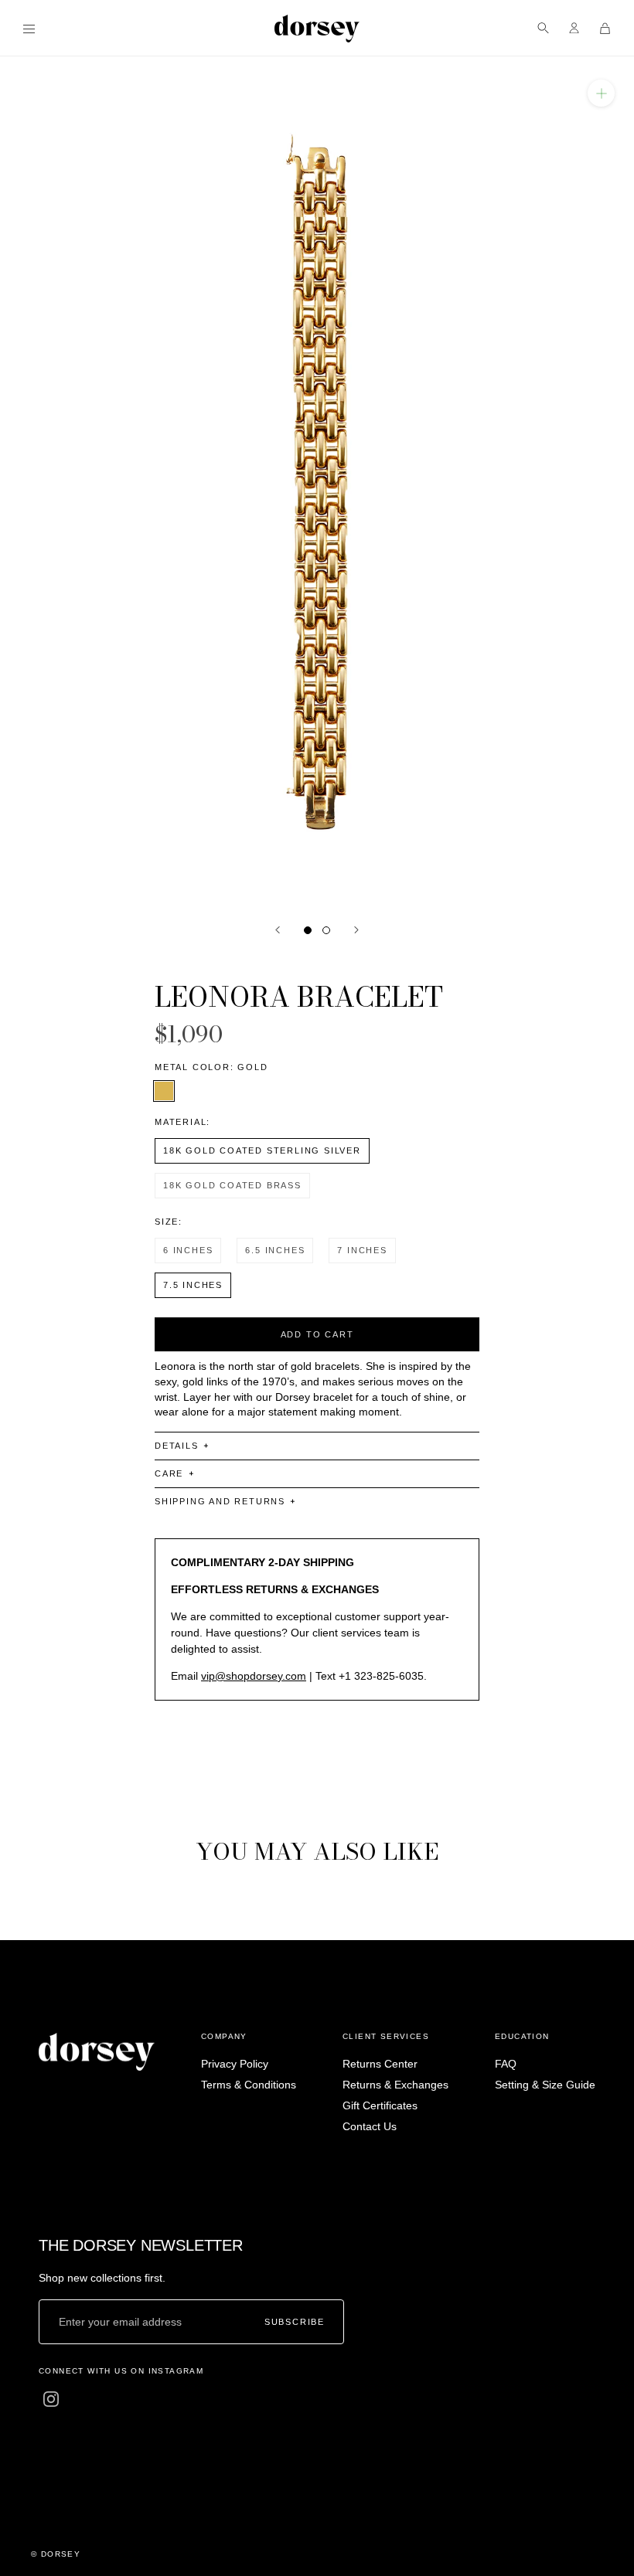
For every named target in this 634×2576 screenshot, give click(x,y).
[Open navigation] (29, 28)
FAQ (506, 2064)
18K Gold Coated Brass (232, 1185)
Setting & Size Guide (545, 2085)
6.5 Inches (275, 1250)
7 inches (362, 1250)
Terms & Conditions (249, 2085)
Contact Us (370, 2126)
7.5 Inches (193, 1285)
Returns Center (380, 2064)
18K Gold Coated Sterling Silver (262, 1150)
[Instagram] (51, 2398)
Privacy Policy (235, 2064)
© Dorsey (56, 2554)
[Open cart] (605, 28)
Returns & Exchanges (395, 2085)
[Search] (543, 28)
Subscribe (295, 2322)
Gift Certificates (380, 2105)
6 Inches (188, 1250)
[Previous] (278, 930)
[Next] (356, 930)
